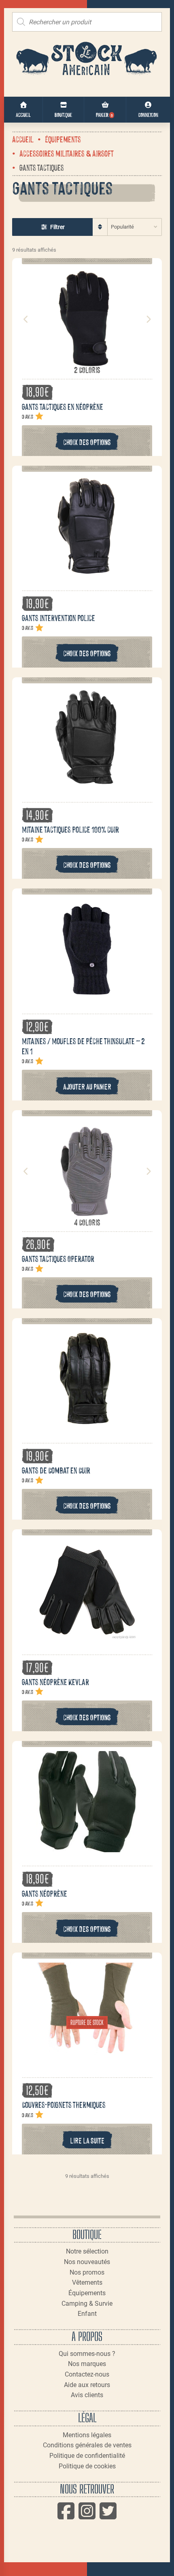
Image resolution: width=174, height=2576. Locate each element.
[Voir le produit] (87, 360)
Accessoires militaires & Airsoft (67, 153)
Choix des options (87, 442)
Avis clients (87, 2395)
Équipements (63, 139)
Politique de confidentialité (87, 2456)
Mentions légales (87, 2435)
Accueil (23, 139)
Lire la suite (87, 2140)
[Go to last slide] (26, 319)
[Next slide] (148, 319)
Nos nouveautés (87, 2262)
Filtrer (57, 227)
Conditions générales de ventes (87, 2445)
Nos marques (87, 2364)
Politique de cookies (87, 2466)
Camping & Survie (87, 2304)
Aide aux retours (87, 2385)
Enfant (87, 2314)
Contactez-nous (87, 2374)
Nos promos (87, 2272)
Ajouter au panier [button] (87, 1086)
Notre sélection (87, 2251)
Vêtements (87, 2282)
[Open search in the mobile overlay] (87, 22)
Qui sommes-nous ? (87, 2354)
